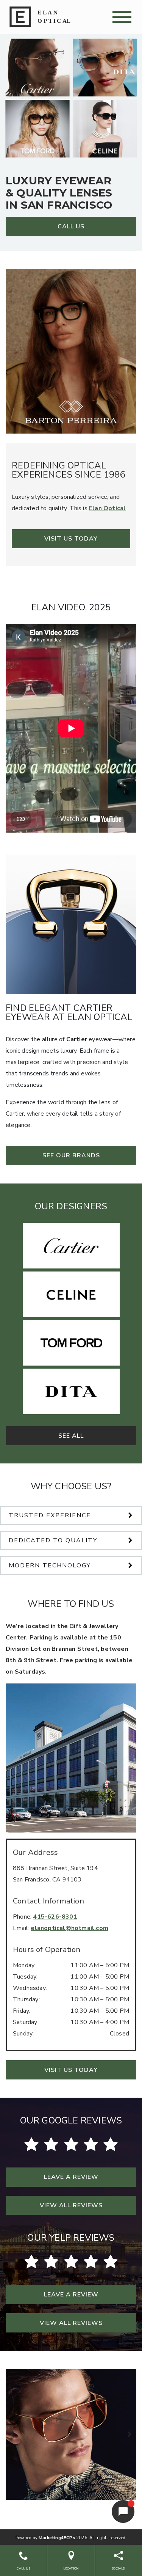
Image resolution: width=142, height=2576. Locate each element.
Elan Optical (107, 508)
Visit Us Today (71, 539)
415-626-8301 (55, 1917)
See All (71, 1436)
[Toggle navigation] (122, 17)
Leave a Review (71, 2177)
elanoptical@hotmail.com (69, 1928)
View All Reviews (71, 2205)
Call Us (71, 226)
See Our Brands (71, 1155)
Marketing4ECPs (57, 2538)
